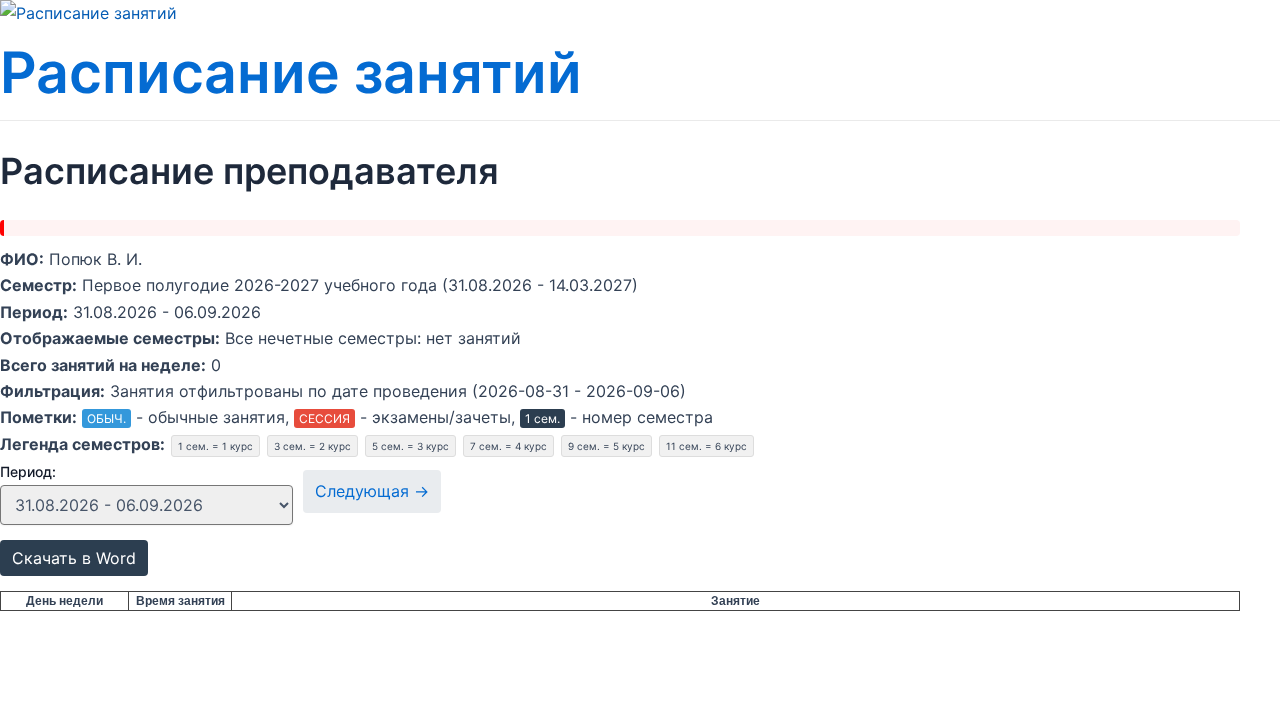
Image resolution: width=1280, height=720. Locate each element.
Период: (28, 471)
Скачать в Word (74, 558)
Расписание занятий (291, 72)
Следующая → (372, 491)
